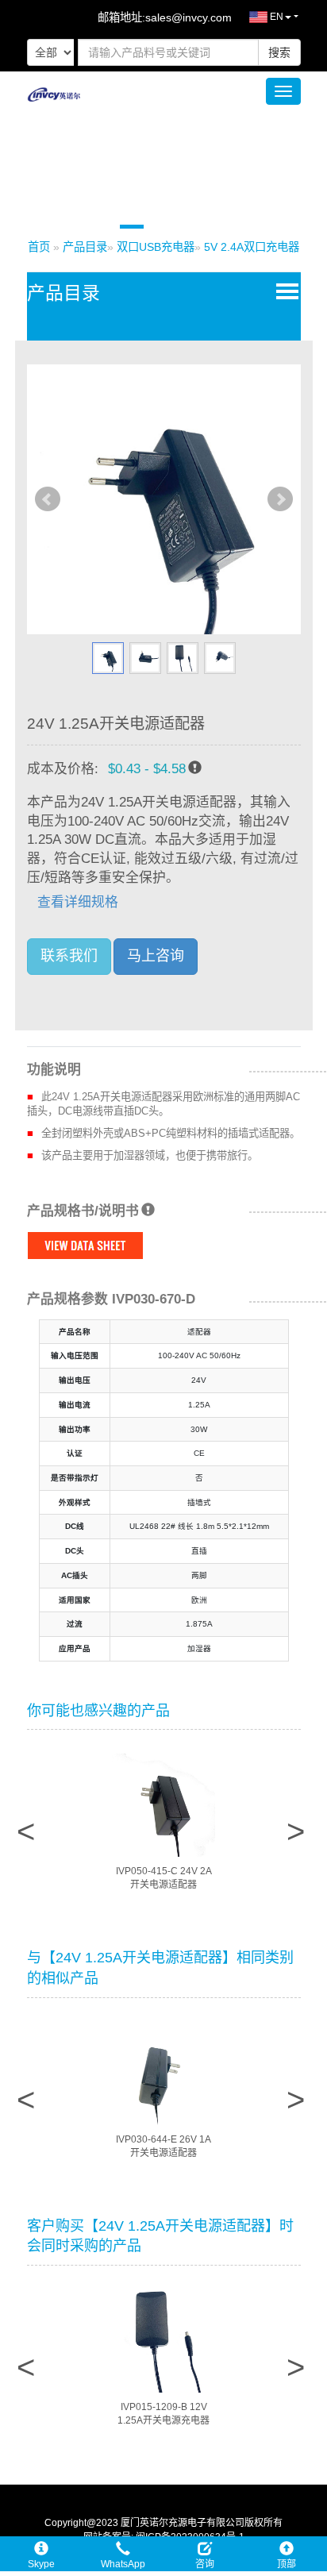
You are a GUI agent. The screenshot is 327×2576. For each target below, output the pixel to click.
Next (280, 499)
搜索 (279, 52)
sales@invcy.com (189, 17)
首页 (39, 247)
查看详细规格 (78, 902)
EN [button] (275, 17)
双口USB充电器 (156, 247)
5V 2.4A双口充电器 (252, 247)
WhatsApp (123, 2564)
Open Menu (284, 291)
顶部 (287, 2564)
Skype (41, 2564)
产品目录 (85, 247)
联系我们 (69, 956)
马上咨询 (156, 956)
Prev (48, 499)
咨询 (205, 2564)
